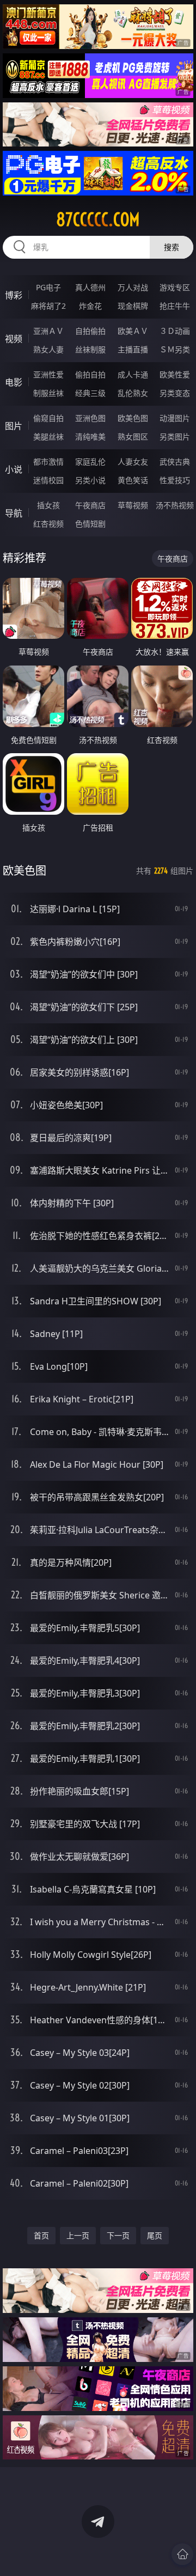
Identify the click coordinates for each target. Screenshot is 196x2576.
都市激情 (48, 462)
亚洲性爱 (48, 374)
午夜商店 (90, 505)
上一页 (78, 2235)
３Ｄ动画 (175, 331)
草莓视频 (133, 505)
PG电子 (48, 287)
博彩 (14, 295)
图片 (14, 426)
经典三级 (90, 393)
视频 (14, 339)
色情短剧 (90, 524)
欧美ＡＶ (133, 331)
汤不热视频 (175, 505)
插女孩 (48, 505)
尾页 (155, 2235)
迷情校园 (48, 480)
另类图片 (175, 437)
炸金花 (90, 306)
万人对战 (133, 287)
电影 (14, 382)
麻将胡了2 (48, 306)
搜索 (171, 247)
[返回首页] (182, 2554)
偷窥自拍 (48, 418)
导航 (14, 513)
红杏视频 (48, 524)
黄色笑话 (133, 480)
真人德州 (90, 287)
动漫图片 (175, 418)
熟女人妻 (48, 349)
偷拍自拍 (90, 374)
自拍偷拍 (90, 331)
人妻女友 (133, 462)
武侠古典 (175, 462)
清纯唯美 (90, 437)
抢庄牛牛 (175, 306)
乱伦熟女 (133, 393)
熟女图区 (133, 437)
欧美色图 (133, 418)
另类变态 (175, 393)
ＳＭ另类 (175, 349)
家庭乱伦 (90, 462)
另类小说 (90, 480)
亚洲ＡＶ (48, 331)
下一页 (118, 2235)
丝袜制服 (90, 349)
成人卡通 (133, 374)
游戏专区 (175, 287)
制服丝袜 (48, 393)
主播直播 (133, 349)
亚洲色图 (90, 418)
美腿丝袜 (48, 437)
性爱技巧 (175, 480)
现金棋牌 (133, 306)
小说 (14, 469)
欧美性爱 (175, 374)
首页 (41, 2235)
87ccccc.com (98, 219)
